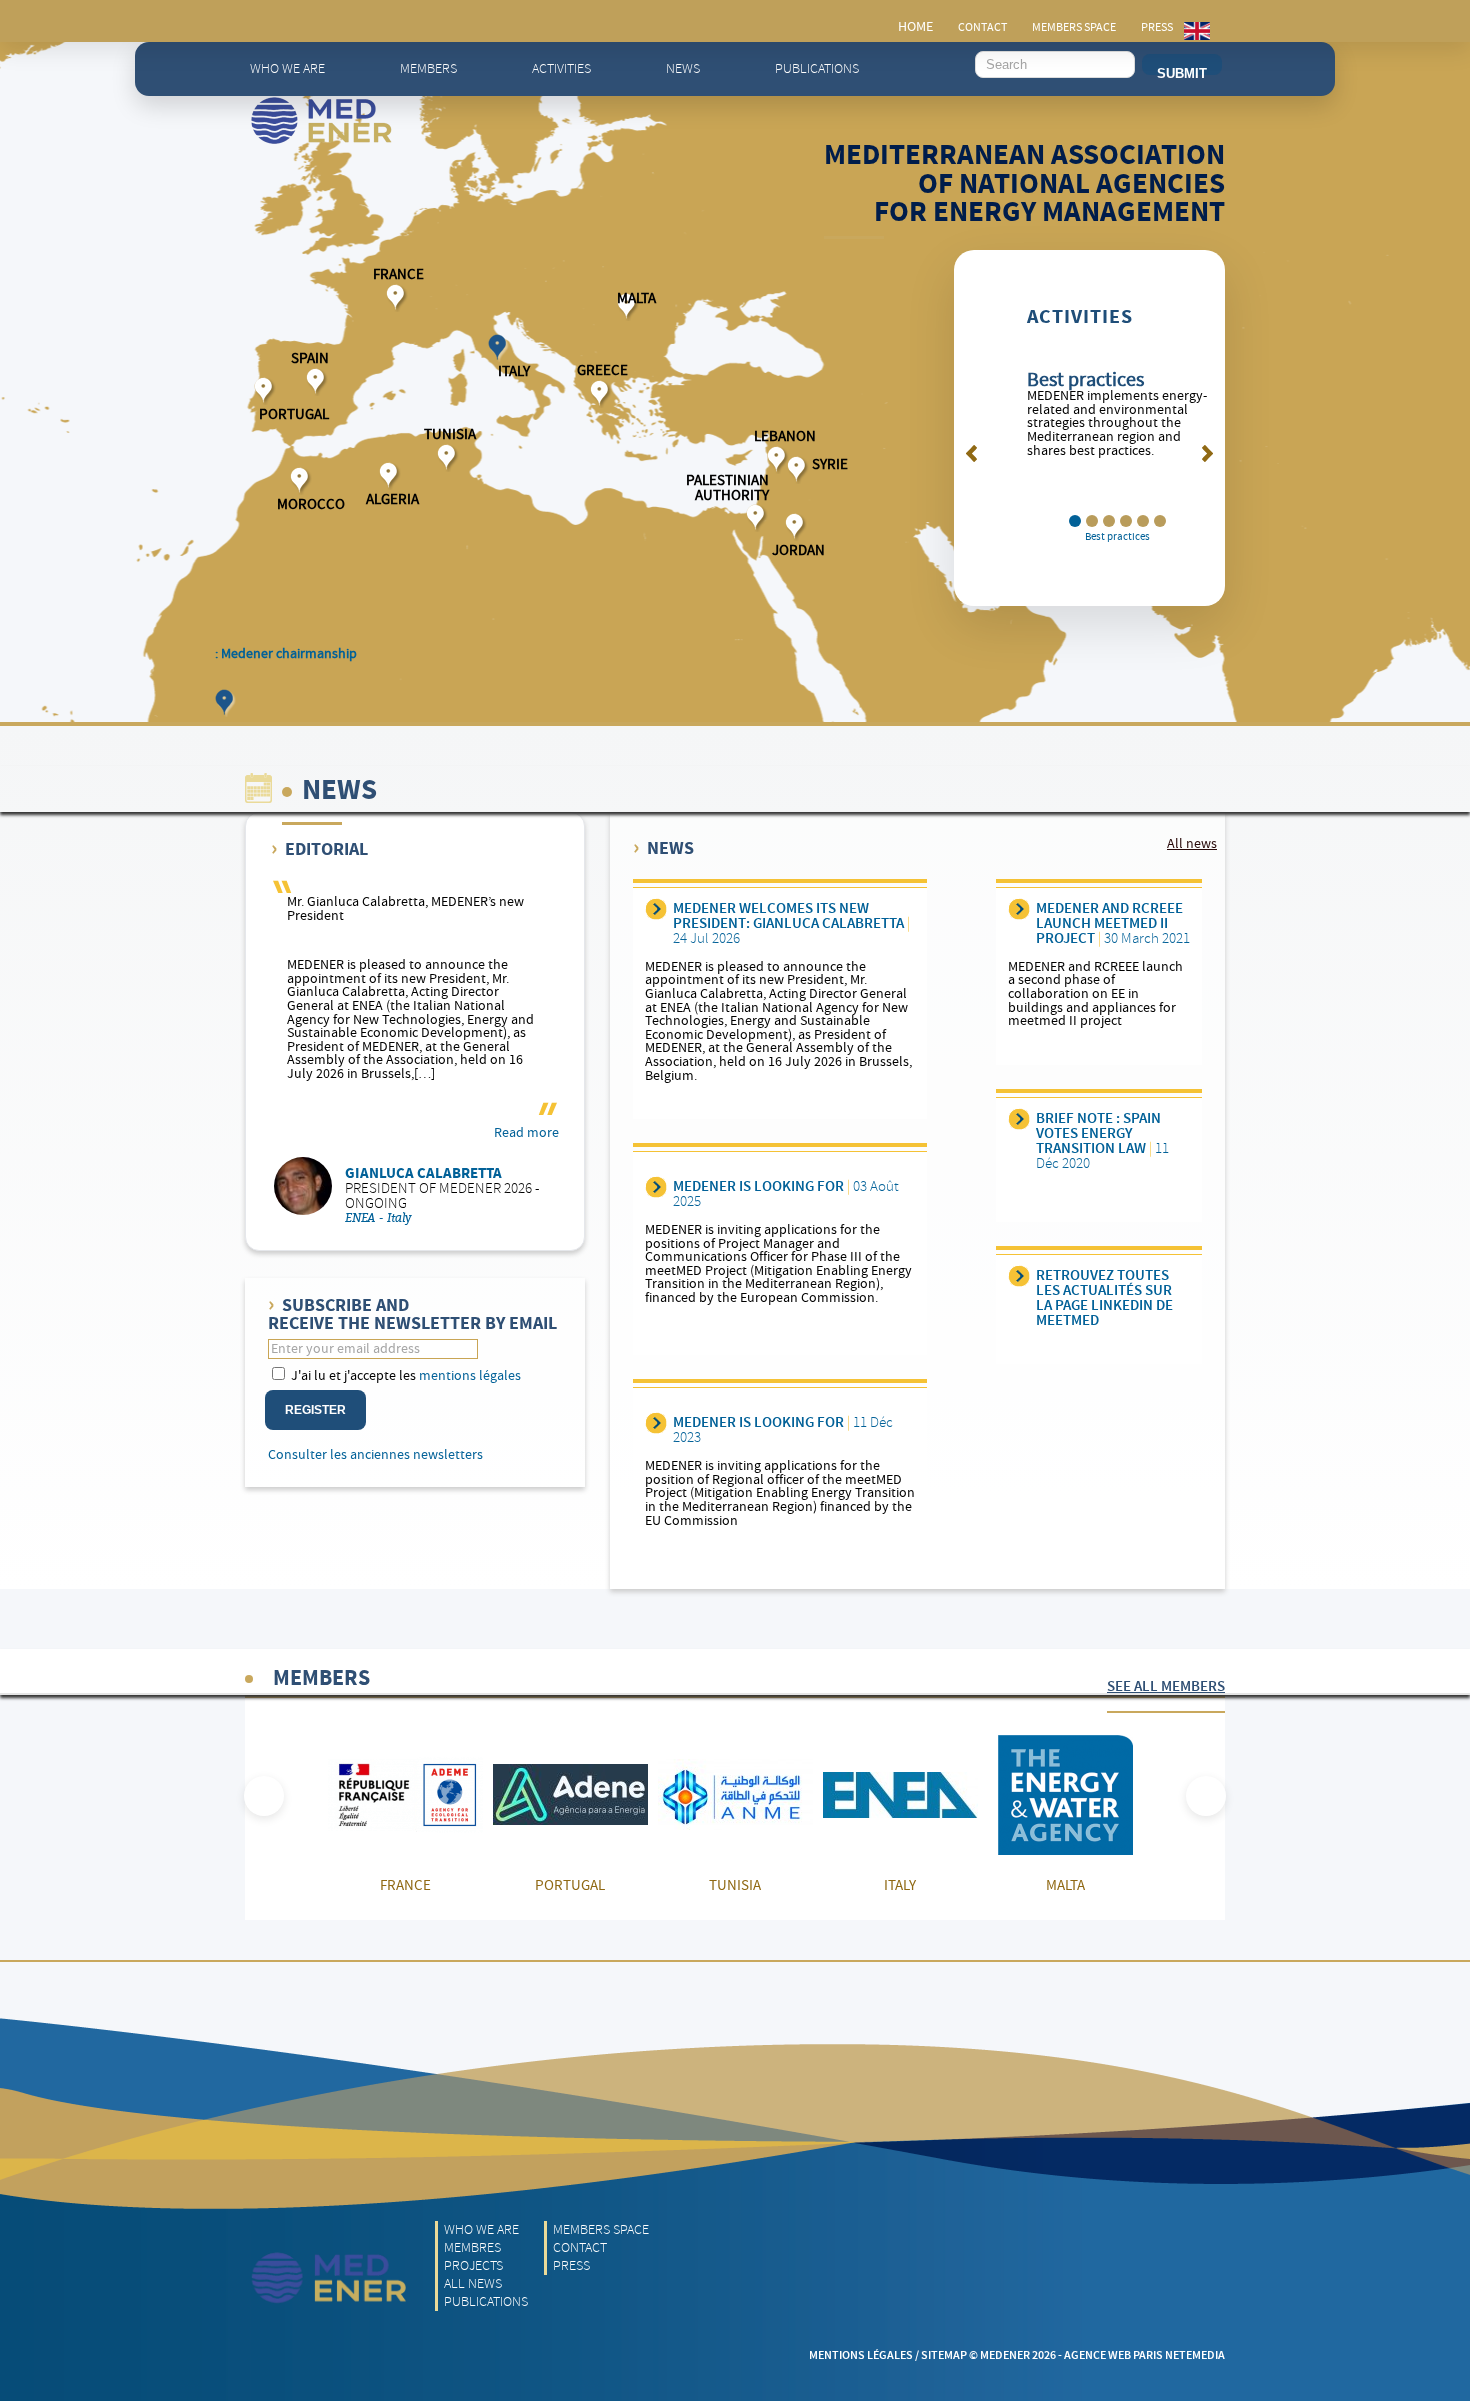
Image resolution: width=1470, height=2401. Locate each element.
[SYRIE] (798, 469)
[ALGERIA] (390, 475)
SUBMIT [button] (1182, 70)
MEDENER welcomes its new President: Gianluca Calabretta (788, 916)
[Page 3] (1126, 521)
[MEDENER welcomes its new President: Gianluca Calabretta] (656, 909)
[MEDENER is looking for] (656, 1187)
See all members (1166, 1687)
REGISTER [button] (315, 1410)
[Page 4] (1143, 521)
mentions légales (470, 1376)
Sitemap (944, 2355)
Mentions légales (861, 2355)
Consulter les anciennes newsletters (375, 1456)
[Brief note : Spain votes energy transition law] (1019, 1119)
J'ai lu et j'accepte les (404, 1375)
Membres (472, 2247)
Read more (526, 1134)
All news (1192, 845)
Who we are (287, 68)
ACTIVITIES (1080, 317)
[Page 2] (1109, 521)
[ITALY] (499, 347)
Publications (817, 68)
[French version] (1197, 31)
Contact (580, 2247)
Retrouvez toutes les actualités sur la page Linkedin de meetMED (1104, 1298)
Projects (473, 2265)
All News (473, 2283)
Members (428, 68)
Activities (561, 68)
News (683, 68)
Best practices (1085, 380)
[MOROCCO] (301, 480)
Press (571, 2265)
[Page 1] (1092, 521)
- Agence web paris (1110, 2355)
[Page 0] (1075, 521)
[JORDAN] (796, 526)
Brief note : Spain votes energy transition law (1098, 1134)
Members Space (601, 2229)
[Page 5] (1160, 521)
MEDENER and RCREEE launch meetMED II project (1109, 924)
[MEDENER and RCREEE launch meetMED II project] (1019, 909)
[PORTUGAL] (265, 390)
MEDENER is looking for (758, 1187)
